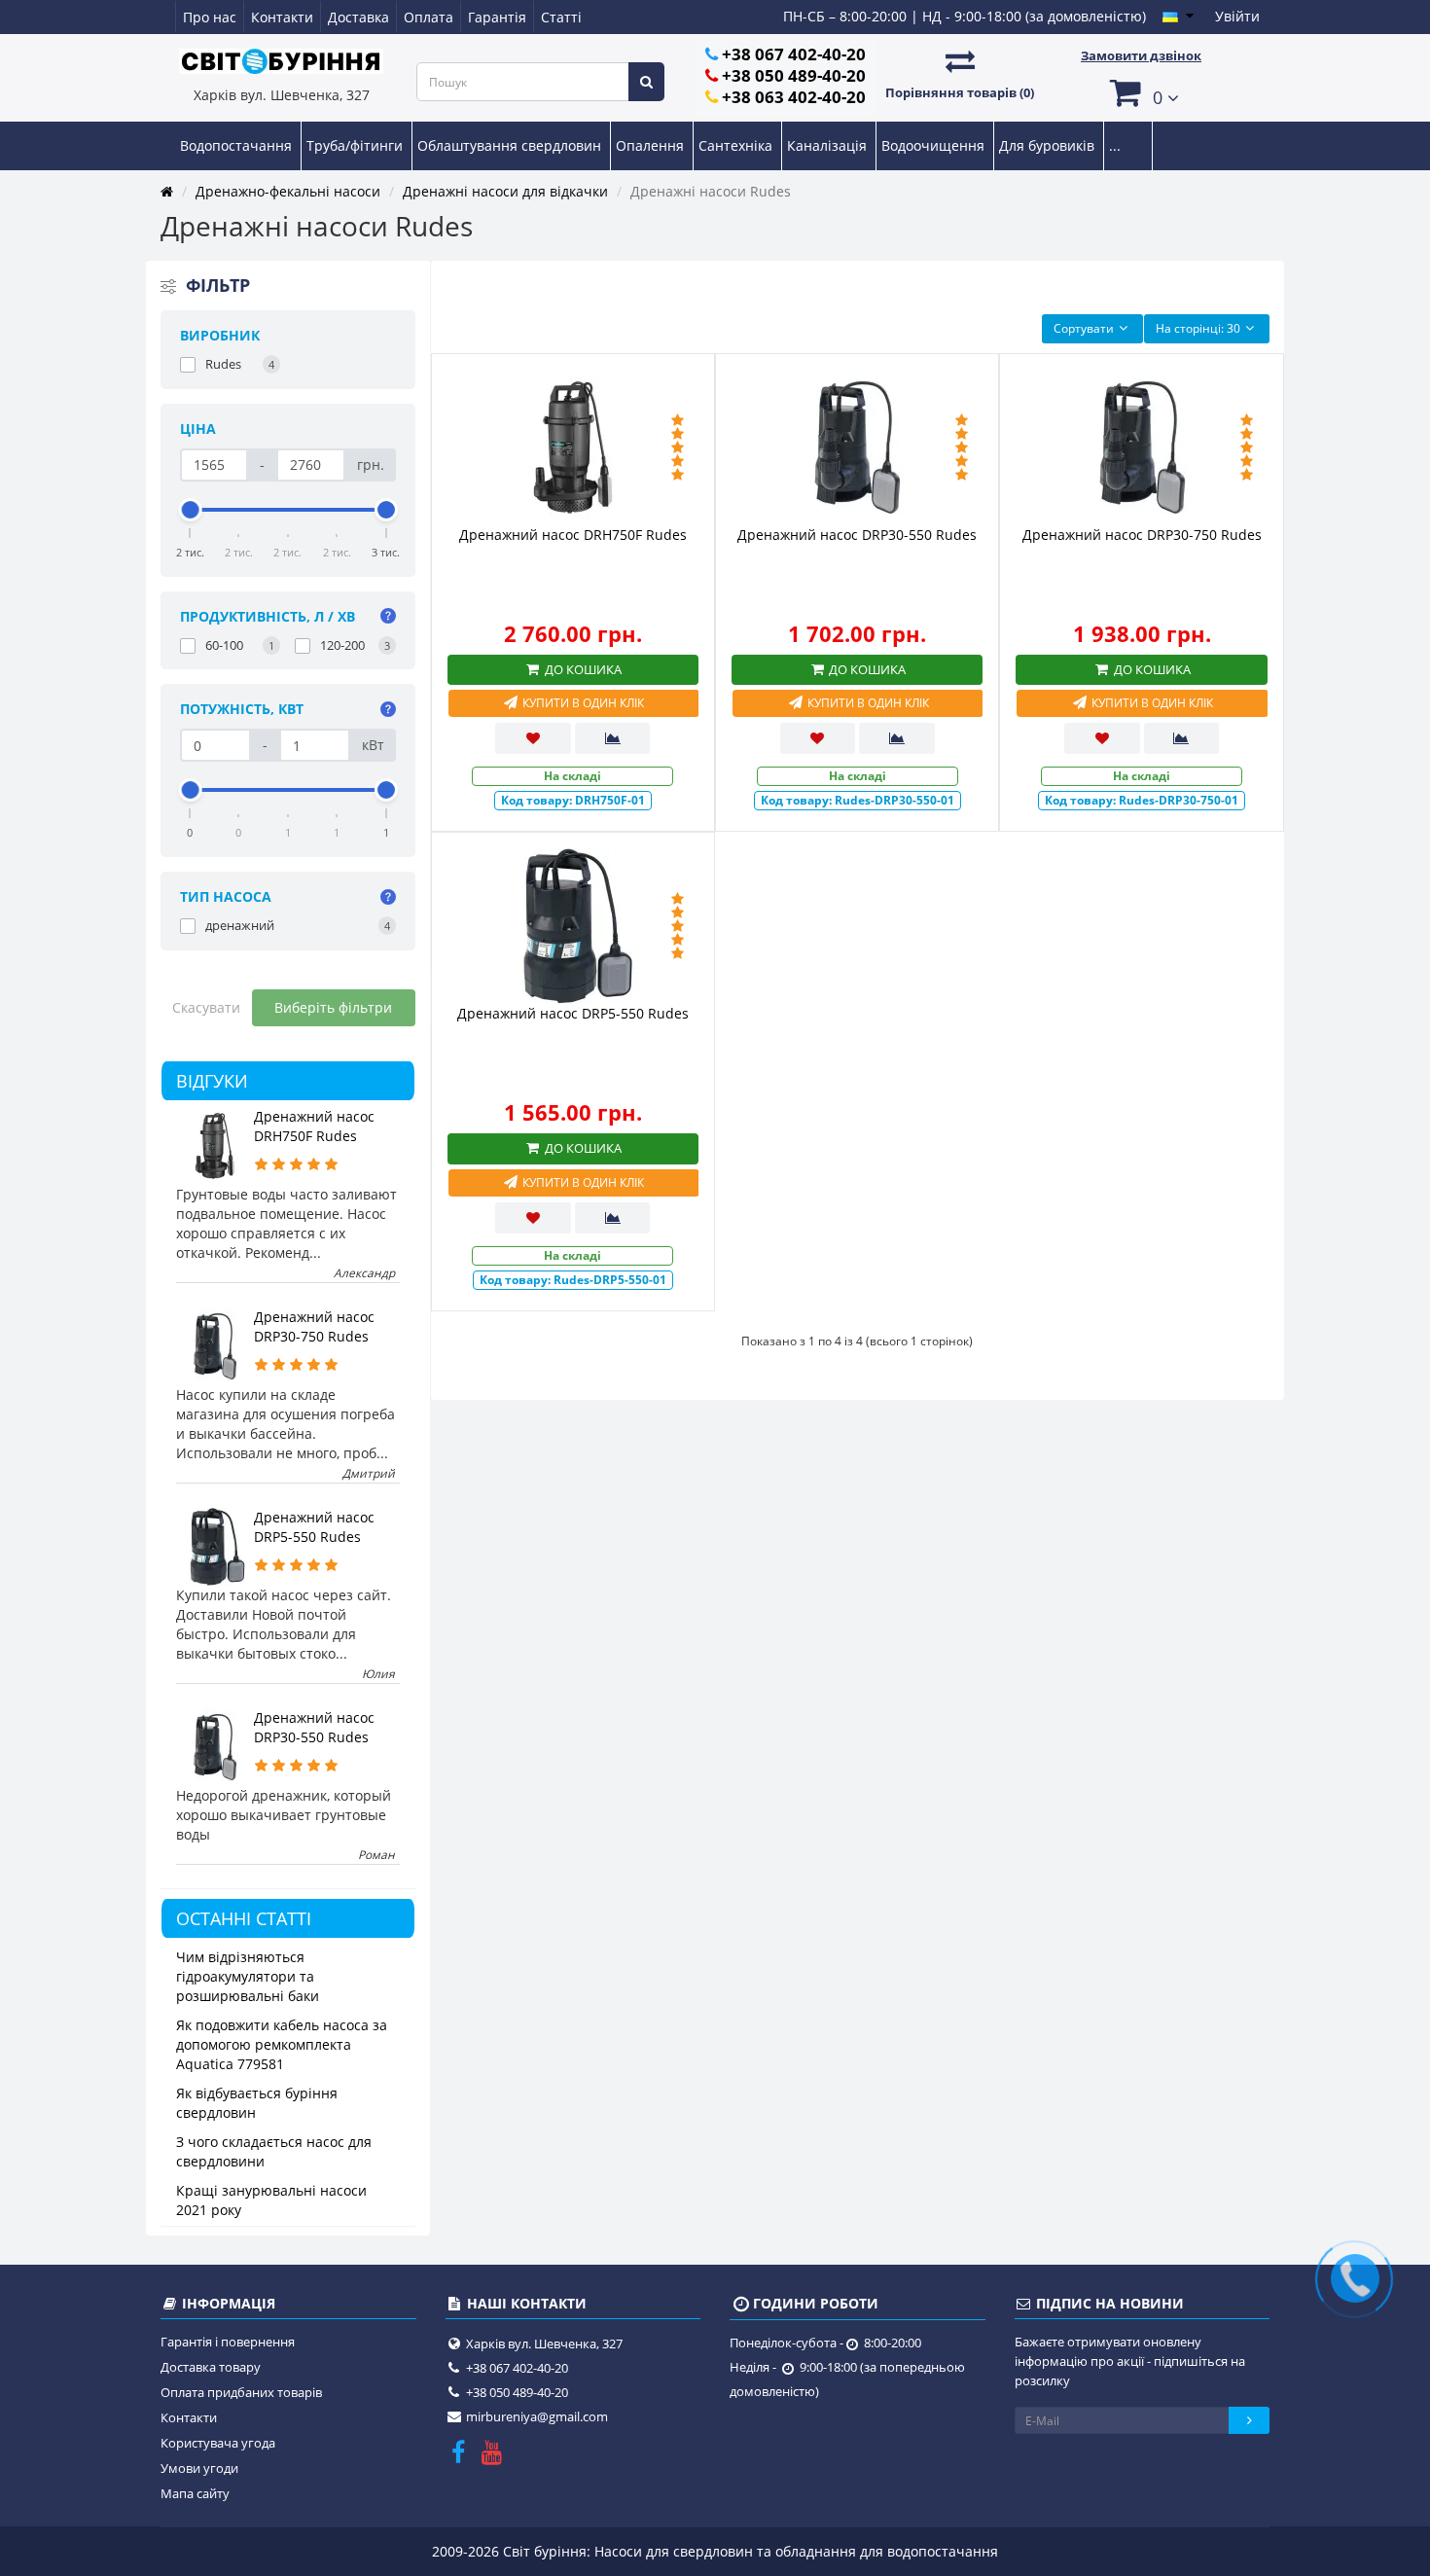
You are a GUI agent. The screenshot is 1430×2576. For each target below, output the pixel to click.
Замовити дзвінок (1141, 55)
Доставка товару (211, 2367)
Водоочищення (935, 145)
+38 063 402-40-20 (794, 97)
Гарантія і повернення (228, 2342)
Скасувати (206, 1007)
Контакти (282, 17)
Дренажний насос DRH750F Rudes (314, 1126)
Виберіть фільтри (333, 1007)
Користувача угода (218, 2443)
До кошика (582, 669)
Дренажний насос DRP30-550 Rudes (314, 1727)
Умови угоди (199, 2468)
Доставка (358, 17)
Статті (561, 17)
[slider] (191, 510)
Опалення (652, 145)
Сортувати (1084, 328)
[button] (1141, 92)
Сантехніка (737, 145)
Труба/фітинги (357, 145)
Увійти (1237, 16)
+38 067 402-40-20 (794, 54)
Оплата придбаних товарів (241, 2392)
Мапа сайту (195, 2493)
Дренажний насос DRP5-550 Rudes (314, 1527)
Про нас (210, 17)
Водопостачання (238, 145)
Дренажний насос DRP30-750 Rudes (314, 1326)
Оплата (429, 17)
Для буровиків (1049, 145)
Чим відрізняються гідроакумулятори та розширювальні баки (248, 1976)
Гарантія (497, 17)
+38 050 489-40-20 (794, 75)
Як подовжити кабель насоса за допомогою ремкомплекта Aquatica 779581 (282, 2044)
